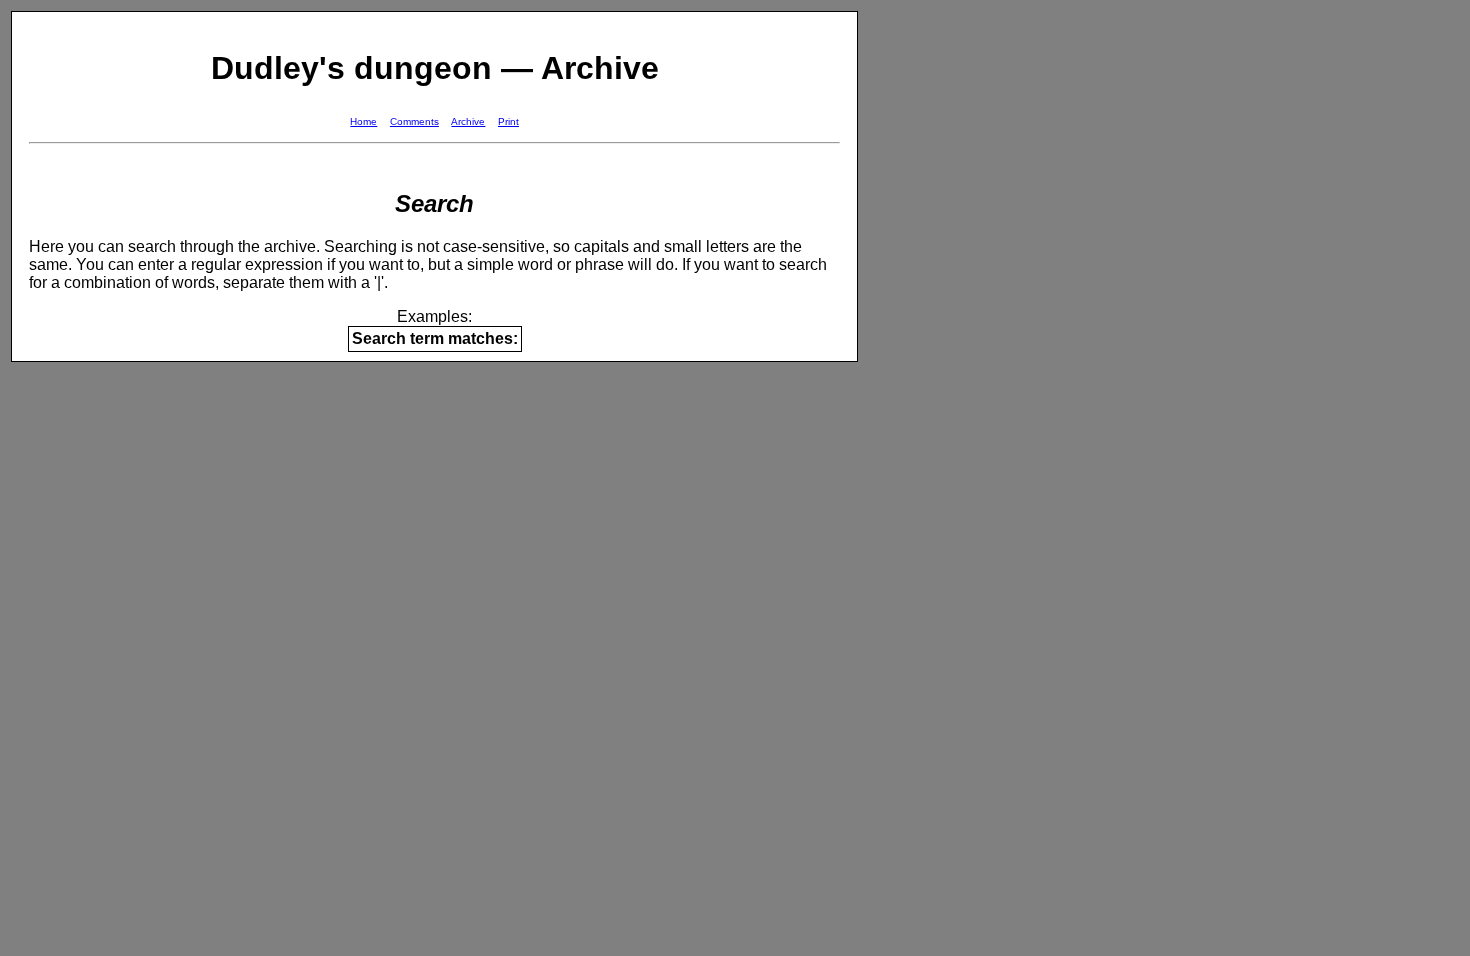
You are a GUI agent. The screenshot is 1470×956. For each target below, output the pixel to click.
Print (508, 121)
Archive (468, 121)
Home (363, 121)
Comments (414, 121)
